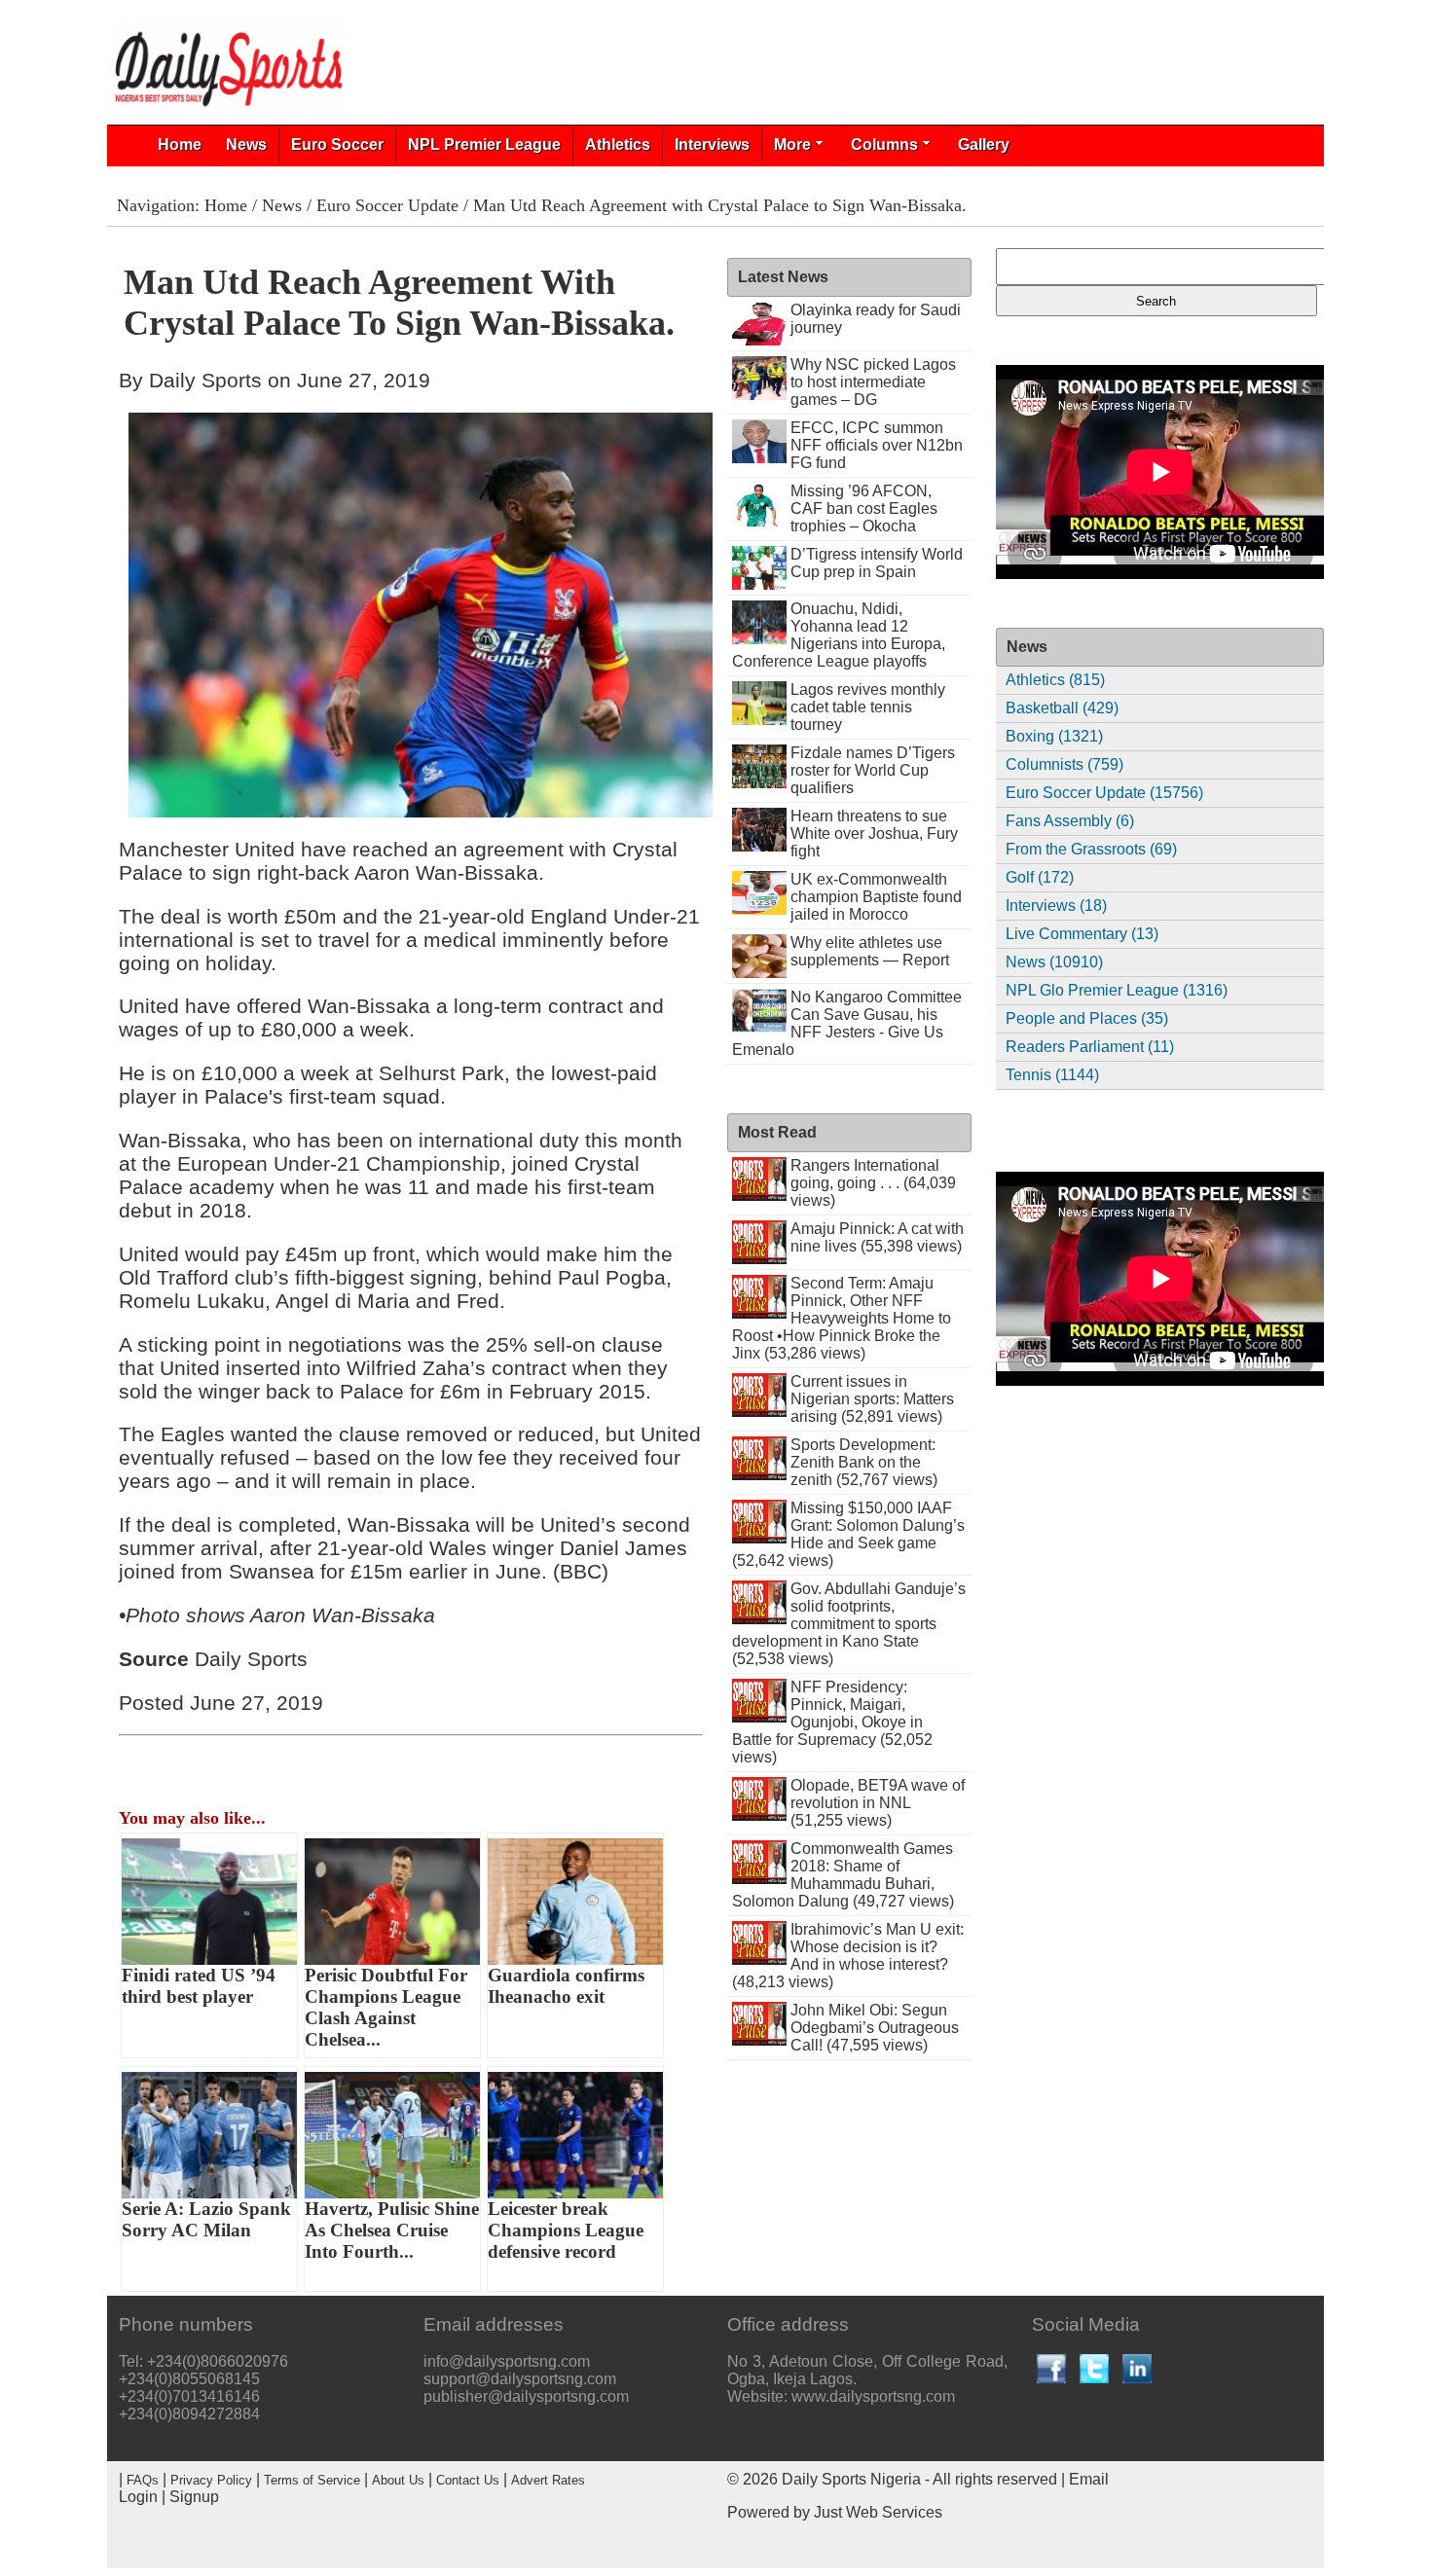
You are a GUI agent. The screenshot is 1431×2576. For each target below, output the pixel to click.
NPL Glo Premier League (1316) (1117, 990)
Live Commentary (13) (1082, 934)
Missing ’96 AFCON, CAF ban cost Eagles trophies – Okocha (864, 508)
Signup (194, 2497)
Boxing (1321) (1054, 736)
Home (180, 145)
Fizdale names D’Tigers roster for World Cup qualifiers (873, 770)
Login (138, 2497)
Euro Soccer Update (387, 205)
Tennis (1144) (1052, 1075)
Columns (884, 145)
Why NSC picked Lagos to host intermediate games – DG (873, 382)
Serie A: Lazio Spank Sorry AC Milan (206, 2219)
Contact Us (468, 2480)
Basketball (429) (1062, 708)
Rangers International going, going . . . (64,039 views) (873, 1183)
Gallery (984, 145)
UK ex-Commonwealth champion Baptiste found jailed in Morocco (876, 897)
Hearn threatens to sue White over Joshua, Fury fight (874, 834)
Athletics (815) (1055, 680)
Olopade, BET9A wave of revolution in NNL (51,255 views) (878, 1803)
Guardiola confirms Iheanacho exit (566, 1986)
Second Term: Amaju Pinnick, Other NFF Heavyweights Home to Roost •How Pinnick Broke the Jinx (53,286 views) (842, 1318)
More (792, 145)
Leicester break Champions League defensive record (566, 2230)
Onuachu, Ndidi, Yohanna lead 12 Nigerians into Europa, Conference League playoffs (839, 635)
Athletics (618, 145)
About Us (398, 2480)
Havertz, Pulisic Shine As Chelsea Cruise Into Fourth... (392, 2230)
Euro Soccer (337, 145)
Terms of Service (312, 2480)
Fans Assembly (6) (1070, 821)
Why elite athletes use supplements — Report (870, 951)
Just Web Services (878, 2512)
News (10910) (1054, 962)
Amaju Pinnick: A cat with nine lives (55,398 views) (877, 1237)
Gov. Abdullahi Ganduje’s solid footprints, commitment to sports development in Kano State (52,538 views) (849, 1624)
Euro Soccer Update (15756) (1104, 793)
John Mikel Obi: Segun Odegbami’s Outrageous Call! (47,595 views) (875, 2028)
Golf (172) (1040, 877)
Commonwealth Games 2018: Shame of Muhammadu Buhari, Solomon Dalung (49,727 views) (843, 1875)
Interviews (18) (1056, 906)
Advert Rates (548, 2480)
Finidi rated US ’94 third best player (199, 1986)
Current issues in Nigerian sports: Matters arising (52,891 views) (872, 1399)
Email (1089, 2479)
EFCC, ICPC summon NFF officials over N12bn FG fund (877, 445)
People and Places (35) (1087, 1018)
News (246, 145)
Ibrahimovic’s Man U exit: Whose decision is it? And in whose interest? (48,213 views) (848, 1956)
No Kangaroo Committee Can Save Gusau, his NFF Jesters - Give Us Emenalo (847, 1023)
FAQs (143, 2480)
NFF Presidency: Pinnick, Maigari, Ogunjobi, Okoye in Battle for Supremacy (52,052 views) (832, 1722)
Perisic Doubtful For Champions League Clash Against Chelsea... (386, 2007)
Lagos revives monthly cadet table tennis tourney (868, 707)
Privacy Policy (211, 2480)
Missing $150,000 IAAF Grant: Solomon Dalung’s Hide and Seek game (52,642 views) (848, 1534)
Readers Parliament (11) (1090, 1047)
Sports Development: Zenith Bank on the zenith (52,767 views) (864, 1462)
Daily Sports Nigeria (851, 2479)
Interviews (712, 145)
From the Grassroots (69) (1091, 849)
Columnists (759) (1064, 764)
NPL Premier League (484, 145)
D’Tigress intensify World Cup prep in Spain (877, 563)
